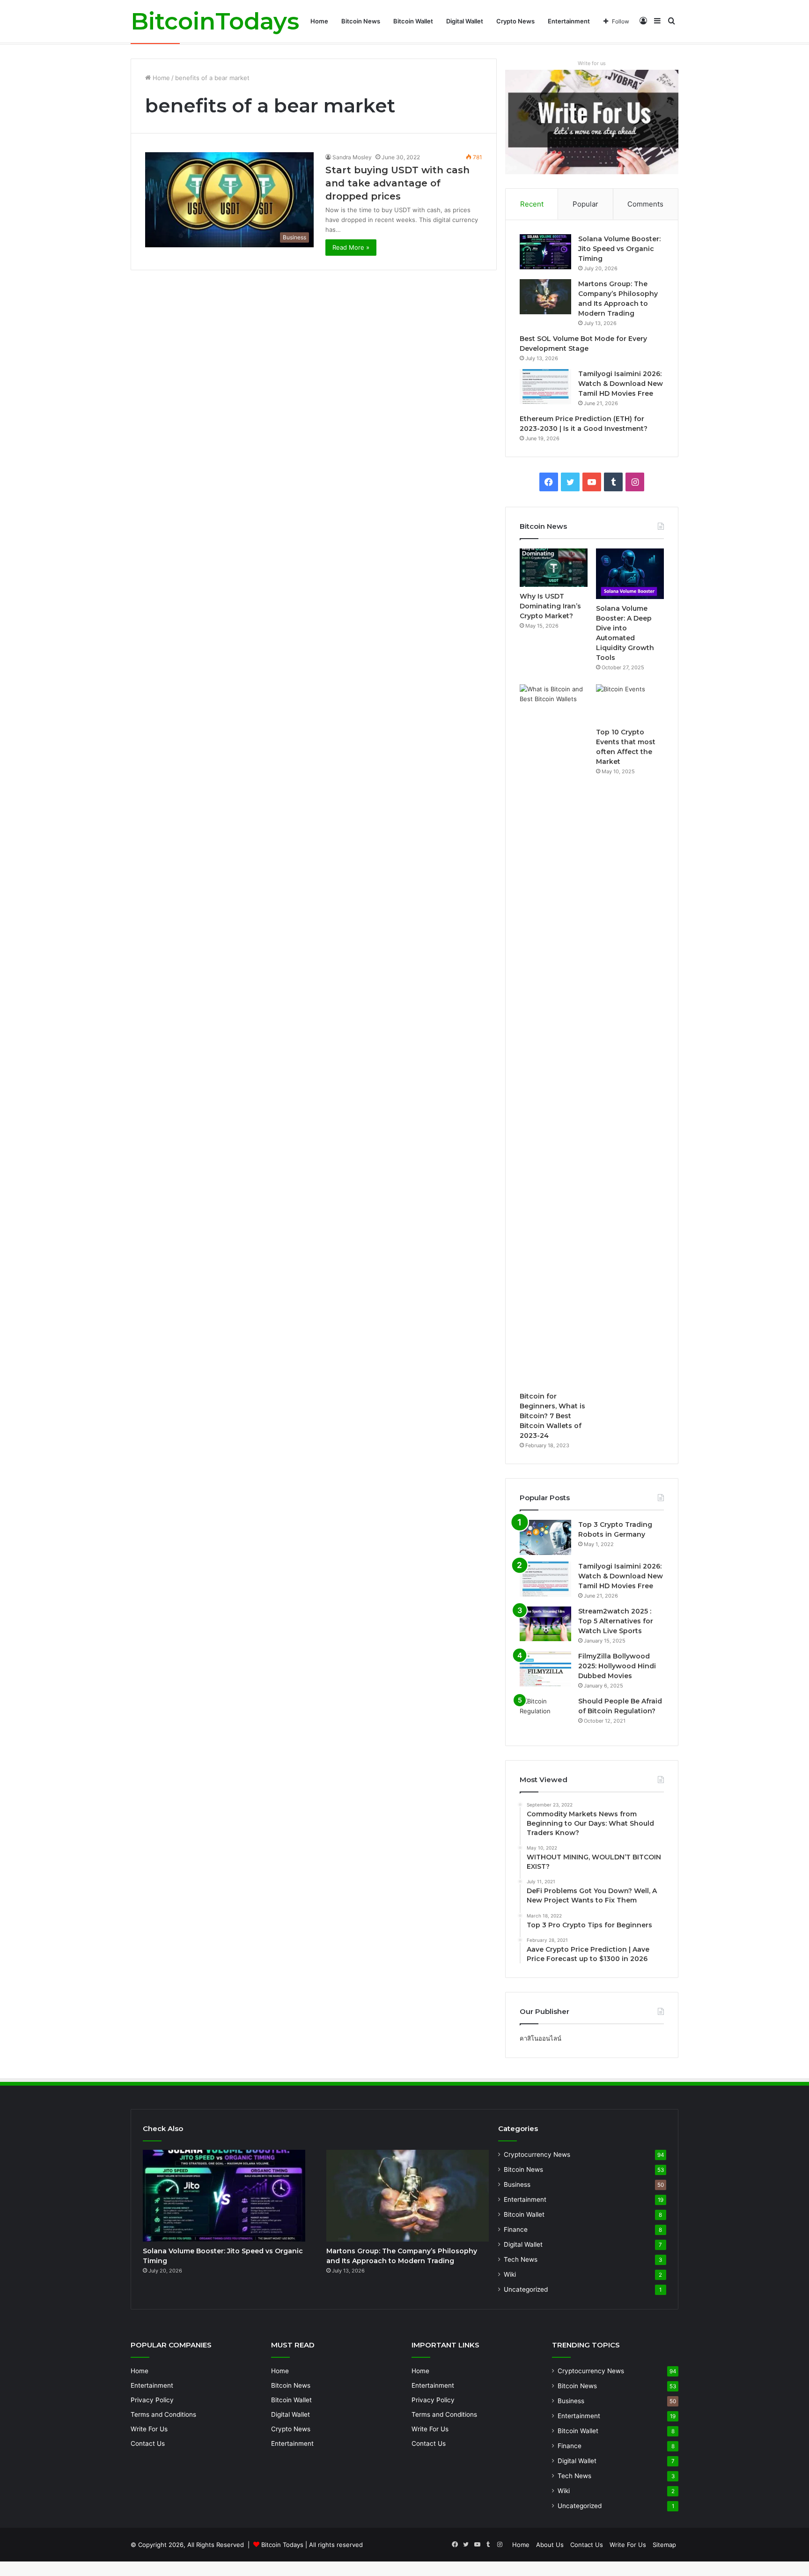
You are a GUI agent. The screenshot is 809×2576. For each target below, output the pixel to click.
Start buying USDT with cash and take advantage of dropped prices (397, 183)
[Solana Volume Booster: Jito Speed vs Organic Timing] (545, 252)
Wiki (510, 2274)
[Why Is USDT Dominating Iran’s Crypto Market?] (554, 568)
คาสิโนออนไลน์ (541, 2038)
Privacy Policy (152, 2400)
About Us (550, 2545)
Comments (645, 204)
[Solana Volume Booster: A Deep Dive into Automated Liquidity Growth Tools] (630, 574)
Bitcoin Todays (282, 2545)
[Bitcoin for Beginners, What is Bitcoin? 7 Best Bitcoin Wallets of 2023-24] (554, 1036)
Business (517, 2184)
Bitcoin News (361, 21)
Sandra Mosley (352, 157)
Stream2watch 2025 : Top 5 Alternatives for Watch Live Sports (616, 1621)
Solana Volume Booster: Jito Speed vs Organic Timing (619, 249)
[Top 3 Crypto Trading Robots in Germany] (545, 1537)
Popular (585, 204)
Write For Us (149, 2429)
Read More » (351, 247)
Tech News (521, 2259)
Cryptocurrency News (537, 2154)
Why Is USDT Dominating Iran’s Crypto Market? (550, 606)
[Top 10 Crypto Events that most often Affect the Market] (630, 703)
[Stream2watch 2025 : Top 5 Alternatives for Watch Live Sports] (545, 1624)
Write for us (592, 63)
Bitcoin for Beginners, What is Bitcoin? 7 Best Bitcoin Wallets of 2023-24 (552, 1416)
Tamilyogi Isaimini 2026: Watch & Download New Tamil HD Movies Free (621, 384)
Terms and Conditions (163, 2414)
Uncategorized (526, 2289)
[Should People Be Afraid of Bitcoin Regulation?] (545, 1714)
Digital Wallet (465, 21)
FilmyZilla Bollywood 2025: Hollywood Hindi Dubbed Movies (617, 1666)
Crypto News (515, 21)
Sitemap (664, 2545)
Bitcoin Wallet (413, 21)
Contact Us (148, 2443)
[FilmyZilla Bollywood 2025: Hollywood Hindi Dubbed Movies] (545, 1669)
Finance (516, 2229)
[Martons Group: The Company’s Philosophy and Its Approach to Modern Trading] (545, 297)
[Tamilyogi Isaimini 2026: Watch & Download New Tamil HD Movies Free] (545, 387)
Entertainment (569, 21)
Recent (532, 204)
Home (319, 21)
